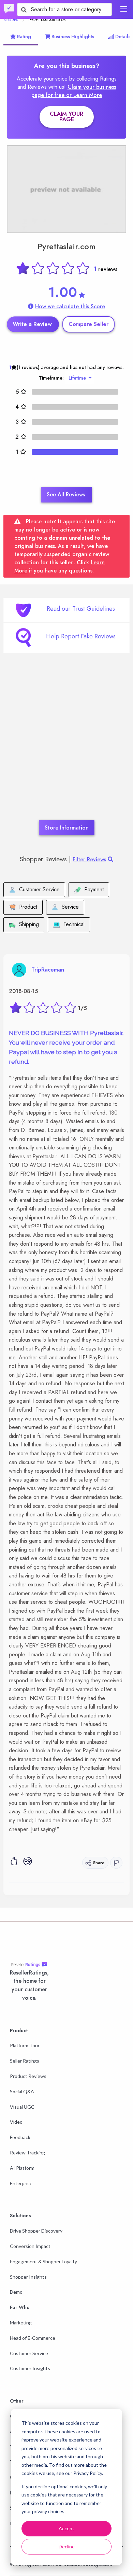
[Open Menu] (124, 9)
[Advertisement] (66, 747)
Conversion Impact (30, 2246)
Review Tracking (27, 2153)
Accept (66, 2528)
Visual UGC (22, 2107)
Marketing (21, 2323)
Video (16, 2122)
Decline (67, 2546)
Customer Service (29, 2353)
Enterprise (21, 2183)
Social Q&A (22, 2091)
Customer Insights (30, 2368)
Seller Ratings (25, 2061)
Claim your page (66, 117)
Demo (16, 2292)
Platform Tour (25, 2045)
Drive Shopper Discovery (36, 2231)
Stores (11, 20)
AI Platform (22, 2168)
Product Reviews (28, 2076)
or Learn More (84, 95)
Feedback (20, 2137)
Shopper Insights (28, 2277)
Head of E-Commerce (33, 2338)
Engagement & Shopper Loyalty (43, 2261)
